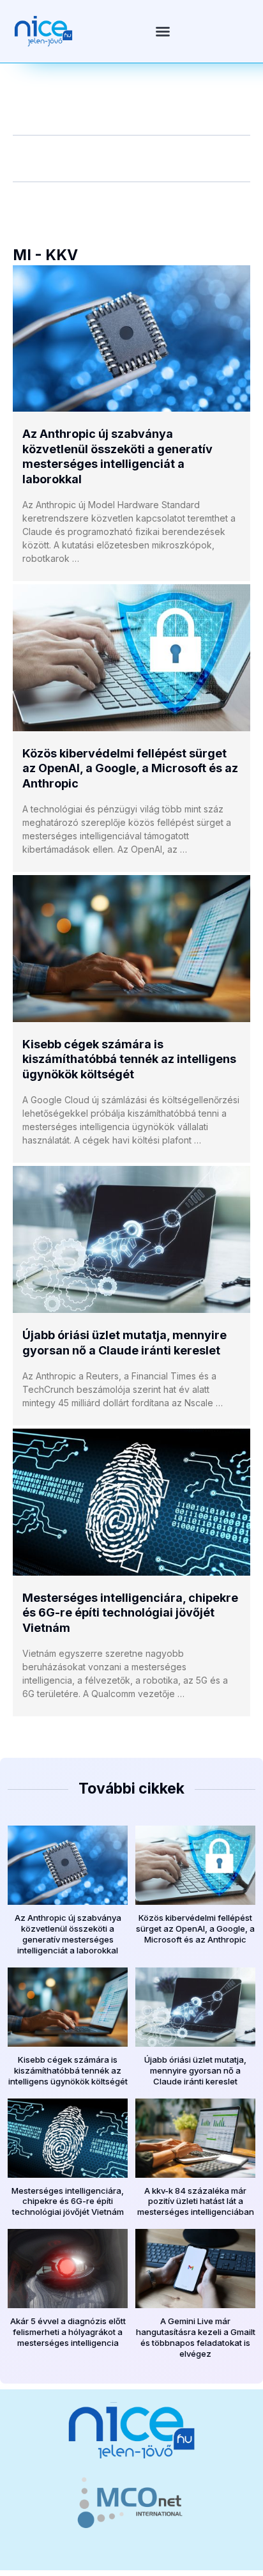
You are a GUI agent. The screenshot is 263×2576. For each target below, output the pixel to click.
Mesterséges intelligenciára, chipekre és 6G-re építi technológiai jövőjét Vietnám (130, 1613)
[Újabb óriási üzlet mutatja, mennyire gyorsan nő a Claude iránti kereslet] (131, 1239)
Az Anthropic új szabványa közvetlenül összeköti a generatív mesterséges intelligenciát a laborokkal (68, 1934)
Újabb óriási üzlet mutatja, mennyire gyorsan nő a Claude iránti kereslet (195, 2070)
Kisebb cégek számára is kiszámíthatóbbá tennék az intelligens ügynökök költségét (129, 1059)
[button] (163, 31)
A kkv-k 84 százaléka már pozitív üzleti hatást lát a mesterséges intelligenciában (196, 2201)
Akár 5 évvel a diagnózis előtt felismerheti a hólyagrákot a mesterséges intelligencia (68, 2332)
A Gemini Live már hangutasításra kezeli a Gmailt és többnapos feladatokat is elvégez (196, 2337)
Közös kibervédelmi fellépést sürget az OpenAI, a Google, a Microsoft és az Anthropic (130, 768)
